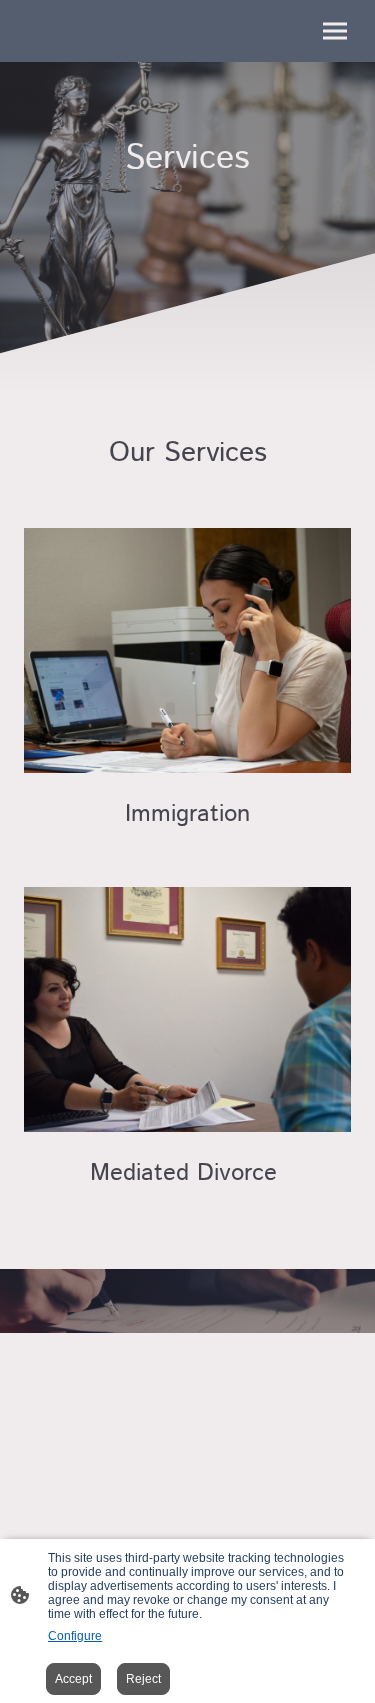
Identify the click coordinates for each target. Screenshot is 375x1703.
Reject (143, 1679)
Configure (75, 1636)
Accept (73, 1679)
